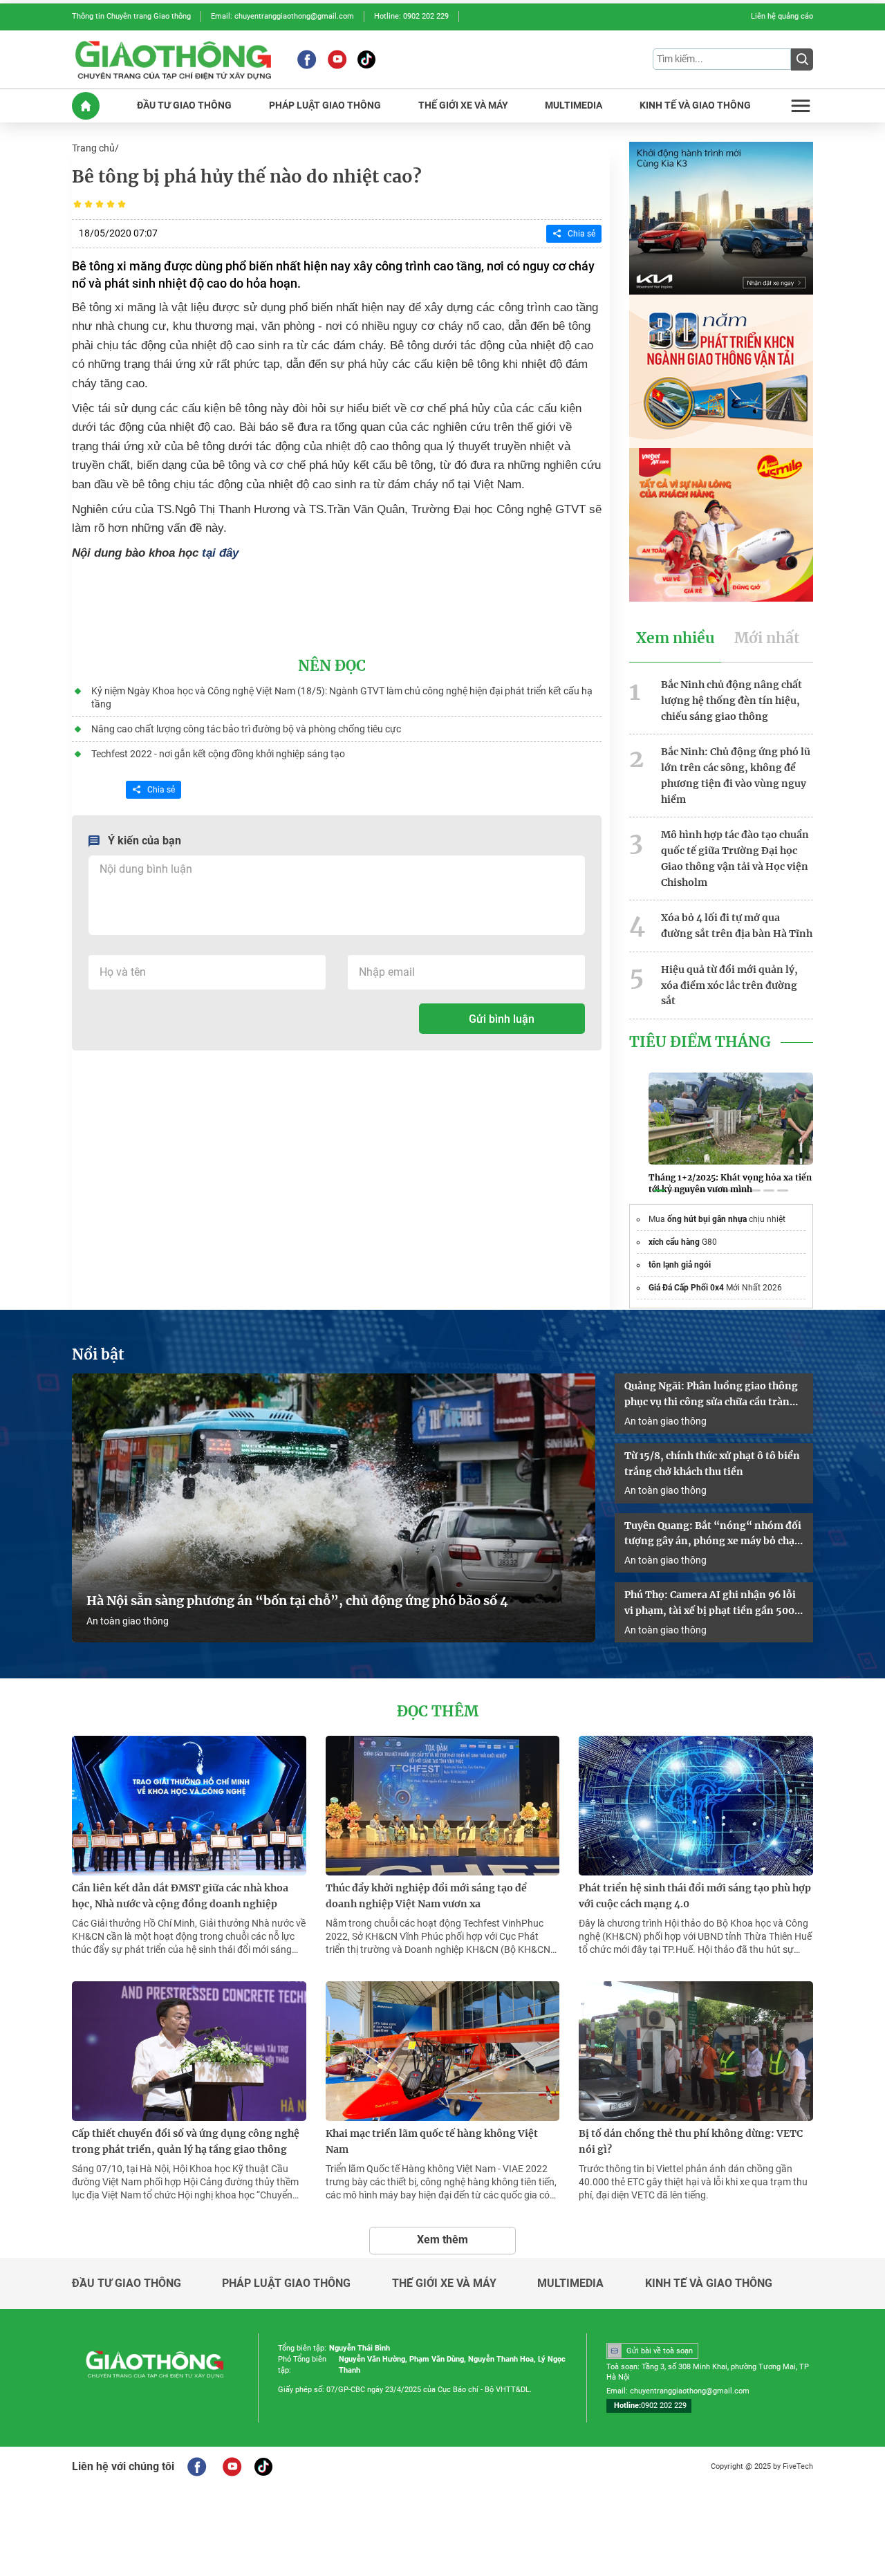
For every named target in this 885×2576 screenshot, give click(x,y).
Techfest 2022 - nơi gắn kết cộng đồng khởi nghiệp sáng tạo (218, 754)
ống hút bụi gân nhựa (707, 1219)
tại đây (220, 553)
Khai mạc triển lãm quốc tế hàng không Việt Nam (432, 2141)
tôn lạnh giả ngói (680, 1265)
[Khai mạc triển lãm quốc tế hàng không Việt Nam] (443, 2051)
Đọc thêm (438, 1712)
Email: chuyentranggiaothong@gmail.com (282, 16)
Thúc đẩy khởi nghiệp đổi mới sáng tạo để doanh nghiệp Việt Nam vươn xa (426, 1896)
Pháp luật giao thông (286, 2283)
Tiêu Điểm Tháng (700, 1042)
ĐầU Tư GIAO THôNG (184, 105)
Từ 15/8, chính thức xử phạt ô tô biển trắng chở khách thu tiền (712, 1464)
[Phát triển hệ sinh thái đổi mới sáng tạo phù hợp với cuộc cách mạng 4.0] (696, 1806)
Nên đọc (332, 666)
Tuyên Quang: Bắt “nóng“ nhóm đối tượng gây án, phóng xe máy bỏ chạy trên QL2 (713, 1535)
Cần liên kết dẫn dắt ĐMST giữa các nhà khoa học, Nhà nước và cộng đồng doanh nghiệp (180, 1896)
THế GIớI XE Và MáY (463, 105)
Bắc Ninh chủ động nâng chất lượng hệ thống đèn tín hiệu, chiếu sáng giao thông (732, 701)
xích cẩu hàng (674, 1242)
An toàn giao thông (128, 1621)
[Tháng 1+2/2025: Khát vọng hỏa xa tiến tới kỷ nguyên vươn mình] (731, 1118)
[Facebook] (307, 59)
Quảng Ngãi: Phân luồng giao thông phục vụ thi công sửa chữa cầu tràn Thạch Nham (711, 1395)
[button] (660, 1191)
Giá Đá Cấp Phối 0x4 (686, 1288)
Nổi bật (98, 1355)
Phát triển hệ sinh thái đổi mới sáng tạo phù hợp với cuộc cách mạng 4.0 (695, 1896)
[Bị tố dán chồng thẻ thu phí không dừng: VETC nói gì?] (696, 2051)
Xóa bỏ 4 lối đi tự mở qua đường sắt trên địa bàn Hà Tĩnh (737, 926)
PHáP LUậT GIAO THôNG (325, 105)
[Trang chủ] (86, 106)
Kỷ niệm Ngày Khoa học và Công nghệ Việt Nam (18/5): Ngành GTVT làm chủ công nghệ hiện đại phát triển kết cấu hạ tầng (342, 697)
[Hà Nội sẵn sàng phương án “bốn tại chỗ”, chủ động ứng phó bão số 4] (334, 1508)
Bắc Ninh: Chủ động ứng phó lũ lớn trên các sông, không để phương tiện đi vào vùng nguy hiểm (736, 775)
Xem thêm (442, 2240)
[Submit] (802, 59)
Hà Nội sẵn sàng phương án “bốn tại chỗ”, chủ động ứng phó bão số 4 (299, 1601)
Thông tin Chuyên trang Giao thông (131, 16)
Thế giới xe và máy (444, 2283)
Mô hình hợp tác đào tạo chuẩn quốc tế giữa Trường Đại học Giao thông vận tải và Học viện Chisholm (735, 858)
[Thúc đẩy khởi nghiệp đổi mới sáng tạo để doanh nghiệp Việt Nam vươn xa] (443, 1806)
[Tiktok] (366, 59)
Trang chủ (93, 148)
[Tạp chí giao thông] (173, 59)
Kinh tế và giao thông (709, 2283)
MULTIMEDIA (574, 105)
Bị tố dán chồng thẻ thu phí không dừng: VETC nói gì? (691, 2141)
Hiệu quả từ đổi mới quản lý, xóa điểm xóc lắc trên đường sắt (729, 985)
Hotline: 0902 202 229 (411, 16)
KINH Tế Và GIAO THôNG (695, 105)
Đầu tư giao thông (127, 2283)
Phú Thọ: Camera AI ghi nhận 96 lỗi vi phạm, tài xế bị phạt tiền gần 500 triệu (710, 1604)
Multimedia (570, 2283)
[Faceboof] (197, 2467)
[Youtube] (337, 59)
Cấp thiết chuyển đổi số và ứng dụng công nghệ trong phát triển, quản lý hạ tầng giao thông (186, 2141)
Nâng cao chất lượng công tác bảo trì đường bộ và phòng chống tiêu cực (246, 729)
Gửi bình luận (502, 1019)
